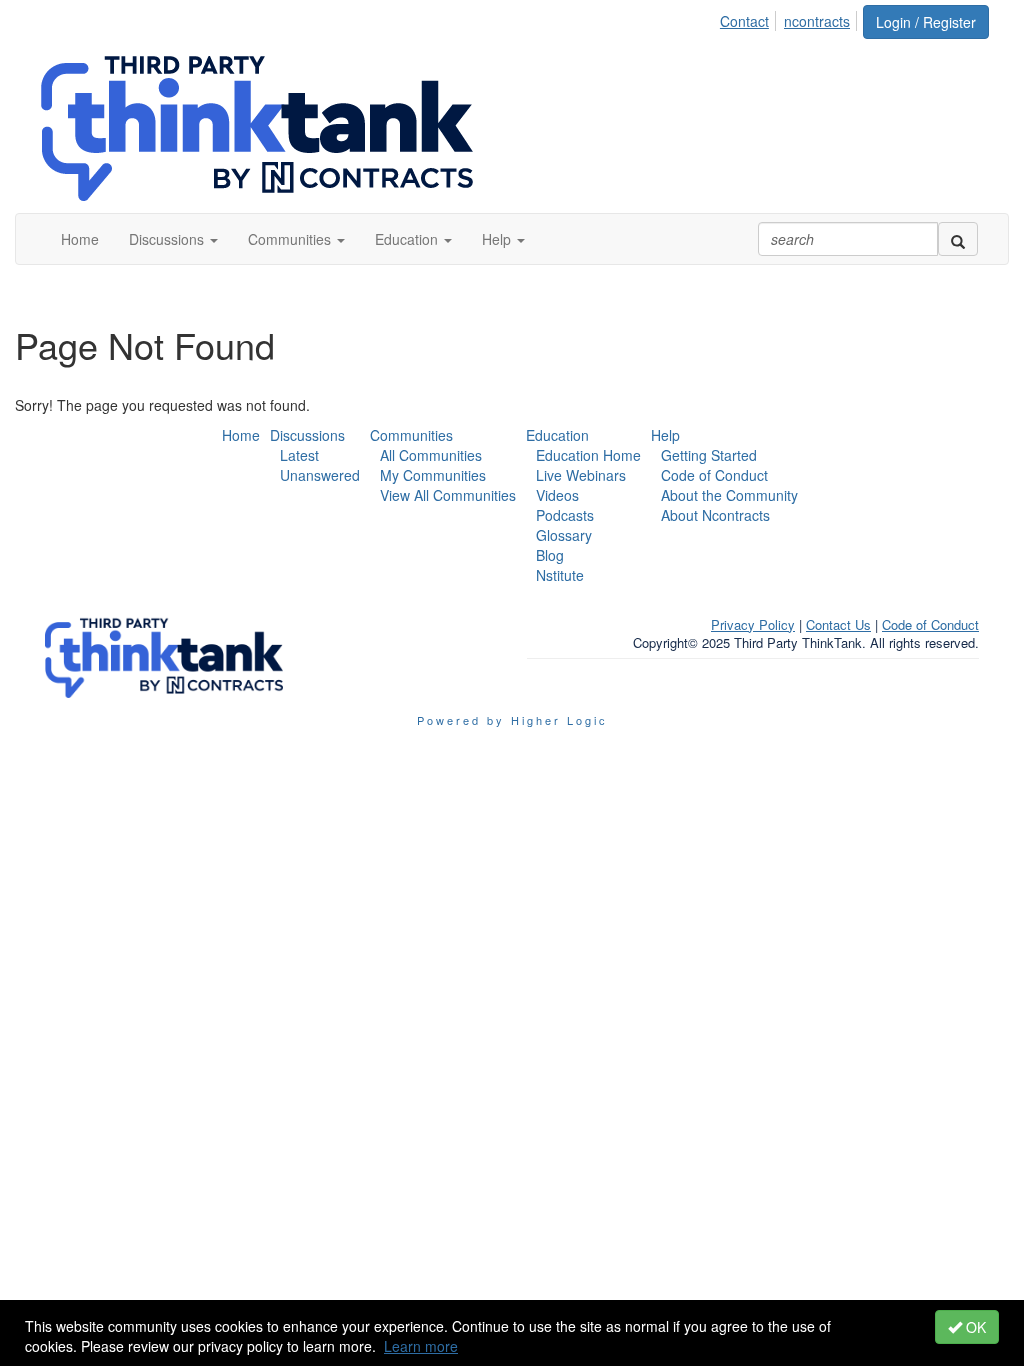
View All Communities (448, 495)
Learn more (421, 1346)
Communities (411, 435)
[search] (958, 239)
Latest (299, 455)
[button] (173, 239)
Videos (557, 495)
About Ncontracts (715, 515)
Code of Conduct (714, 475)
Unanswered (320, 475)
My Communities (433, 475)
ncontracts (817, 21)
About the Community (729, 495)
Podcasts (565, 515)
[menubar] (790, 18)
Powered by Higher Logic (512, 720)
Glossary (564, 535)
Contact (744, 21)
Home (241, 435)
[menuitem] (750, 18)
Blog (550, 555)
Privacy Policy (753, 624)
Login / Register (926, 22)
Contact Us (838, 624)
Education (557, 435)
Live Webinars (581, 475)
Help (665, 435)
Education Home (588, 455)
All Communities (431, 455)
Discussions (307, 435)
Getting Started (709, 455)
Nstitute (560, 575)
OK (974, 1327)
